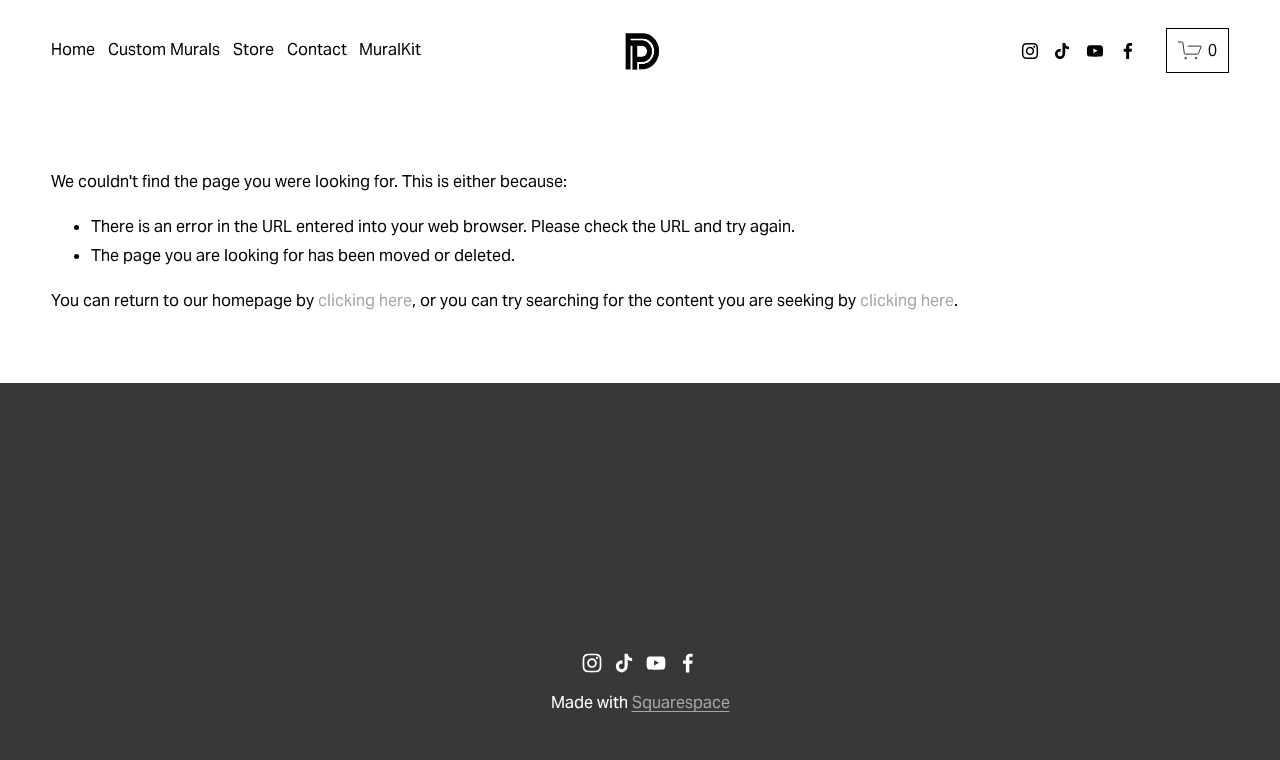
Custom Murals (164, 49)
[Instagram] (1030, 51)
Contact (317, 49)
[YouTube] (1095, 51)
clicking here (365, 300)
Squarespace (681, 702)
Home (73, 49)
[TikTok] (1062, 51)
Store (253, 49)
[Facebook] (1128, 51)
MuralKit (390, 49)
